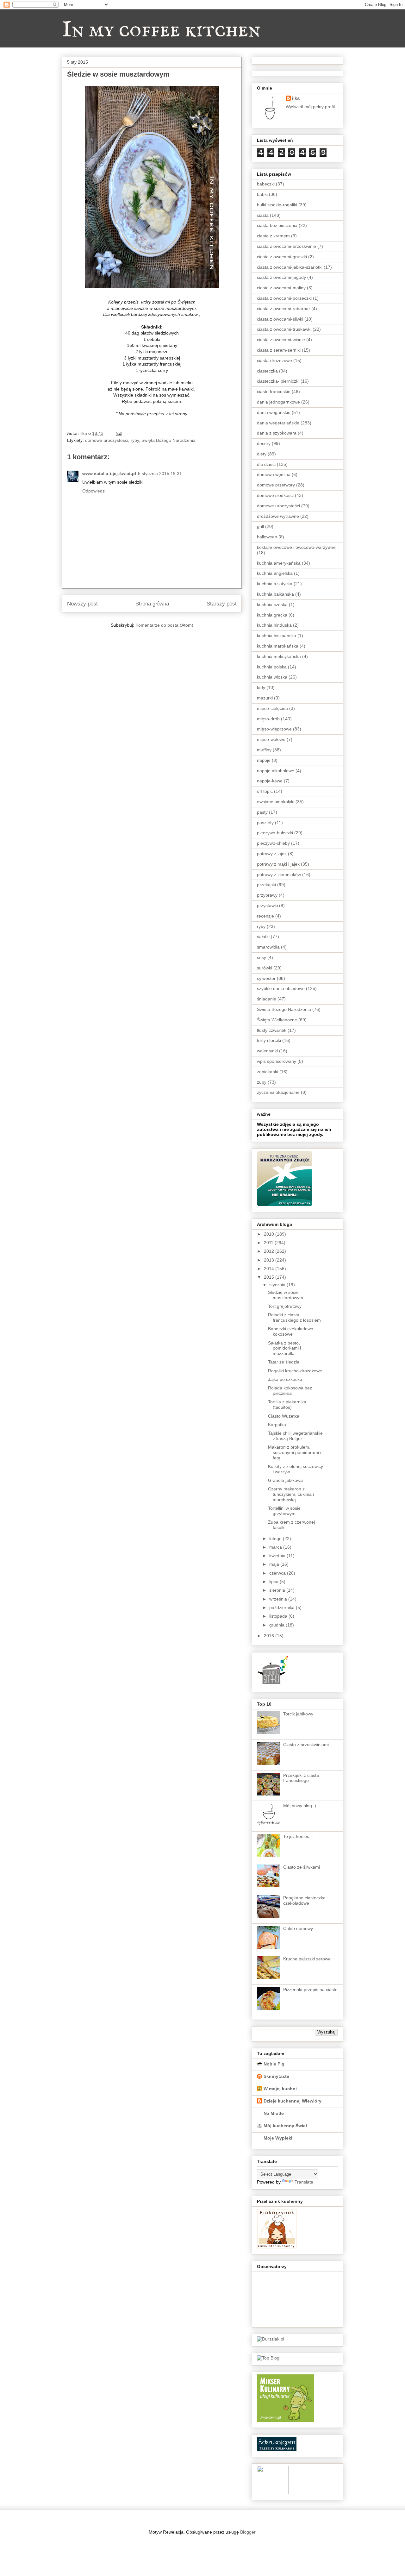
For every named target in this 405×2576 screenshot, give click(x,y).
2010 (270, 1234)
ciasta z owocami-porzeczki (284, 298)
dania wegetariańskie (278, 423)
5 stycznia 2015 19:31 (160, 473)
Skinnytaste (276, 2076)
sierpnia (278, 1590)
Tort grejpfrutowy (285, 1306)
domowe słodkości (275, 495)
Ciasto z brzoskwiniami (306, 1745)
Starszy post (222, 604)
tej (171, 414)
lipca (274, 1582)
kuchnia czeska (272, 605)
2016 (270, 1636)
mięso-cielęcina (272, 708)
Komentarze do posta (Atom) (164, 625)
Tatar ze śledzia (284, 1362)
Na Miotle (274, 2113)
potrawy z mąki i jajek (278, 864)
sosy (262, 957)
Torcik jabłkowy (298, 1714)
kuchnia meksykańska (279, 656)
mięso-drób (268, 719)
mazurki (265, 698)
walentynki (267, 1051)
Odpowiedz (93, 491)
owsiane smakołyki (276, 802)
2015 (270, 1277)
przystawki (267, 906)
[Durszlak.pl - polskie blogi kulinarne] (271, 2339)
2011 (269, 1243)
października (283, 1608)
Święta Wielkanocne (277, 1020)
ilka (296, 98)
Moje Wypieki (278, 2138)
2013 (270, 1260)
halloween (267, 537)
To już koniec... (298, 1836)
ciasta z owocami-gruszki (282, 257)
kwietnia (278, 1556)
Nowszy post (82, 604)
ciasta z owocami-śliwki (280, 319)
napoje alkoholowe (276, 771)
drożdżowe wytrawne (278, 516)
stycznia (278, 1285)
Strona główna (152, 604)
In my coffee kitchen (161, 30)
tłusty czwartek (272, 1030)
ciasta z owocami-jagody (281, 277)
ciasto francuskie (274, 392)
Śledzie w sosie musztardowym (286, 1295)
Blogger (248, 2532)
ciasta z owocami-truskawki (284, 329)
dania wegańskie (274, 412)
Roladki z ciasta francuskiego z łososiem (294, 1317)
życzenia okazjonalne (278, 1092)
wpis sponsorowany (277, 1061)
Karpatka (277, 1425)
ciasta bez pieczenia (277, 225)
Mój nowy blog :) (300, 1806)
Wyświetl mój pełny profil (310, 107)
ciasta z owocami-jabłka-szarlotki (290, 267)
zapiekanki (268, 1072)
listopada (279, 1616)
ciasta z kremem (273, 236)
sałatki (263, 937)
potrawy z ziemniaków (279, 874)
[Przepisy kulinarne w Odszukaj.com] (277, 2449)
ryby (135, 440)
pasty (262, 812)
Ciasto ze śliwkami (302, 1867)
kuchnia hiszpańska (277, 636)
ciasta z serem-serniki (279, 350)
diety (262, 454)
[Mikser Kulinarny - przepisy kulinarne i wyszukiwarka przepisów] (285, 2420)
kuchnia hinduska (274, 625)
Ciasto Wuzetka (284, 1416)
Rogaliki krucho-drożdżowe (295, 1371)
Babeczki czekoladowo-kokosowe (291, 1331)
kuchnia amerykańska (279, 563)
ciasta (263, 215)
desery (264, 443)
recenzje (265, 916)
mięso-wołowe (271, 739)
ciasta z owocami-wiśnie (281, 340)
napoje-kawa (270, 781)
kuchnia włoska (272, 677)
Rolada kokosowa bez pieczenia (290, 1391)
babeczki (266, 184)
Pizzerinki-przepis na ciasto (310, 1990)
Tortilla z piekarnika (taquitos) (287, 1404)
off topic (265, 791)
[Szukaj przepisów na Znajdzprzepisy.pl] (269, 2358)
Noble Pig (274, 2064)
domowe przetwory (276, 485)
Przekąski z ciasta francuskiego (301, 1778)
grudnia (277, 1625)
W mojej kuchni (280, 2089)
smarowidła (268, 947)
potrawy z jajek (272, 854)
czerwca (278, 1573)
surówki (265, 968)
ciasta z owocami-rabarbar (283, 309)
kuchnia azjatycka (275, 584)
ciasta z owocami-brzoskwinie (287, 246)
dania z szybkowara (277, 433)
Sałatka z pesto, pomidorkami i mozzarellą (284, 1348)
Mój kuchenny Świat (285, 2126)
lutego (276, 1539)
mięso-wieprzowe (274, 729)
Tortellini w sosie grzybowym (284, 1511)
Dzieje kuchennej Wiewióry (293, 2101)
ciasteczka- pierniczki (278, 381)
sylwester (266, 978)
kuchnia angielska (275, 573)
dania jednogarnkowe (278, 402)
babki (262, 194)
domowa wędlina (274, 474)
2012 (270, 1251)
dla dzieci (266, 464)
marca (276, 1547)
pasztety (265, 823)
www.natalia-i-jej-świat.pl (109, 473)
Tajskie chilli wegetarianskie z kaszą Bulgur (295, 1436)
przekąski (266, 885)
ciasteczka (267, 371)
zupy (262, 1082)
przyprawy (267, 895)
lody (261, 687)
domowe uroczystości (107, 440)
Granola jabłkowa (285, 1480)
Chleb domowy (298, 1928)
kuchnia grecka (272, 615)
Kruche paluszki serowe (307, 1959)
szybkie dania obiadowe (281, 988)
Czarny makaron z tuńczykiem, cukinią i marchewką (291, 1494)
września (279, 1599)
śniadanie (267, 999)
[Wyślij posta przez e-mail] (118, 433)
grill (260, 526)
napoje (264, 760)
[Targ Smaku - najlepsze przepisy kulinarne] (273, 2493)
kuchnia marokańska (278, 646)
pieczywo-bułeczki (275, 833)
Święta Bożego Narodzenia (168, 440)
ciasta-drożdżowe (274, 360)
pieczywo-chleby (273, 843)
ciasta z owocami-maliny (281, 288)
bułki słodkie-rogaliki (277, 205)
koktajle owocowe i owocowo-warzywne (296, 547)
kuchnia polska (272, 667)
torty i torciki (269, 1040)
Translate (304, 2182)
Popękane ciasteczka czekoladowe (304, 1900)
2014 (270, 1269)
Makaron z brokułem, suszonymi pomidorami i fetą (295, 1452)
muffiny (264, 750)
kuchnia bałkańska (275, 594)
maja (275, 1564)
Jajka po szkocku (285, 1379)
